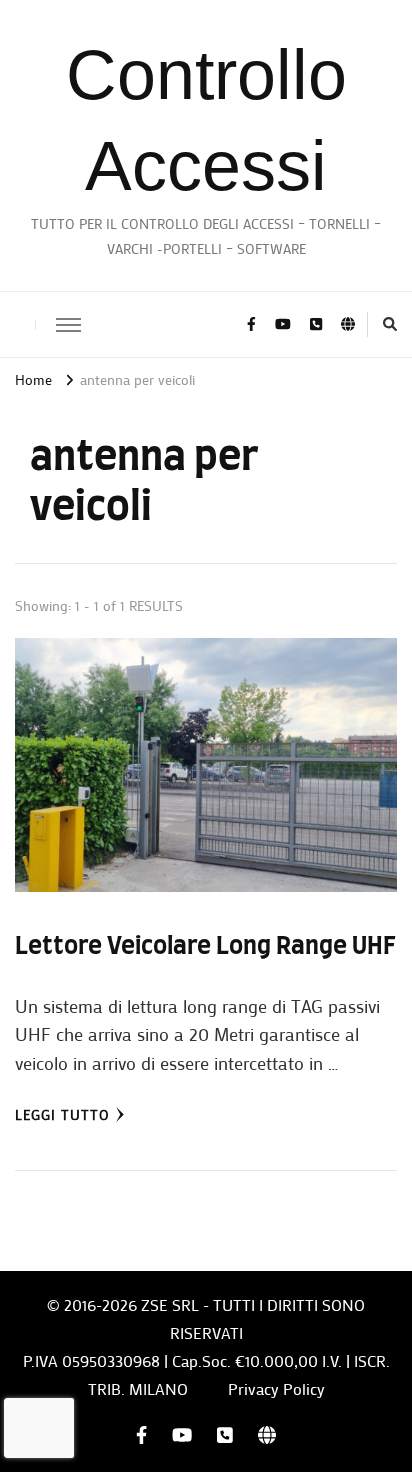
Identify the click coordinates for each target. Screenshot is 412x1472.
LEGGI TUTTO (62, 1114)
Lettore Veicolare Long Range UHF (205, 947)
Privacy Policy (276, 1388)
